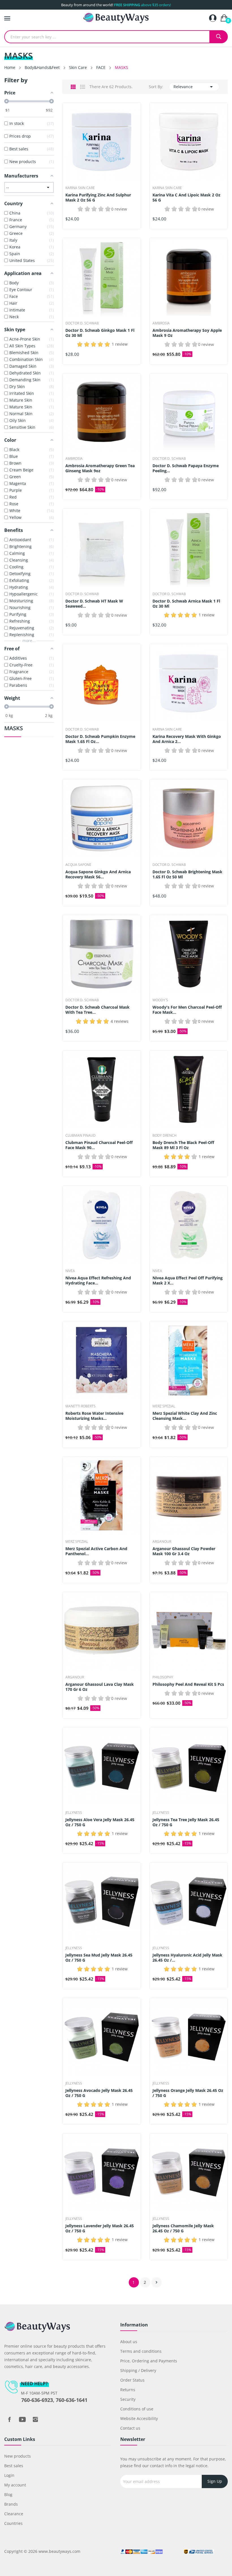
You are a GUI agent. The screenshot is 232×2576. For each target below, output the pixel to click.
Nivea (70, 1271)
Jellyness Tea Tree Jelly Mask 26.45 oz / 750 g (186, 1822)
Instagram (35, 2419)
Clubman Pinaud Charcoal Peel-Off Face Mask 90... (99, 1145)
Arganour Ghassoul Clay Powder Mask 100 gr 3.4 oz (184, 1551)
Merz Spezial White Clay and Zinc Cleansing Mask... (185, 1416)
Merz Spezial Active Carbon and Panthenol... (96, 1551)
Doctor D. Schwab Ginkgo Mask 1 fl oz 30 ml (100, 333)
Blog (8, 2494)
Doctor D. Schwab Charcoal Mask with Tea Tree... (97, 1010)
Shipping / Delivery (138, 2370)
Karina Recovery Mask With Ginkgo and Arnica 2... (187, 739)
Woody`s (160, 1000)
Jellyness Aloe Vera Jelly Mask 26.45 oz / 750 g (100, 1822)
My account (15, 2485)
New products (18, 2456)
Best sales (14, 2466)
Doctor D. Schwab (82, 323)
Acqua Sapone (78, 865)
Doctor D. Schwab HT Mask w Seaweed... (94, 604)
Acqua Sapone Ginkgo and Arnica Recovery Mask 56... (98, 874)
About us (129, 2342)
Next (156, 2282)
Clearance (14, 2514)
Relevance (194, 87)
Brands (11, 2504)
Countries (13, 2523)
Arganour (162, 1542)
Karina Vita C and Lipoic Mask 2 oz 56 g (186, 198)
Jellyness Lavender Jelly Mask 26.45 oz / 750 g (100, 2228)
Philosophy (163, 1677)
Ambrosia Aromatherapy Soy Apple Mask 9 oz (187, 333)
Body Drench (165, 1136)
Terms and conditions (141, 2351)
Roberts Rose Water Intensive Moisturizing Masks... (94, 1416)
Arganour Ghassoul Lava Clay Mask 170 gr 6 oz (100, 1687)
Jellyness (74, 1813)
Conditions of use (137, 2409)
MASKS (14, 729)
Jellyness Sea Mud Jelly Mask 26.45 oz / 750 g (99, 1958)
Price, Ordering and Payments (149, 2361)
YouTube (22, 2419)
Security (128, 2399)
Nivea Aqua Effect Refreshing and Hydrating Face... (98, 1281)
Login (9, 2475)
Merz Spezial (164, 1406)
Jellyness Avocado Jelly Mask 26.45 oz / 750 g (99, 2093)
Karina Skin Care (80, 188)
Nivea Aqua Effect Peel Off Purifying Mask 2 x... (188, 1281)
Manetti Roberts (80, 1406)
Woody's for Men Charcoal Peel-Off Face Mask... (187, 1010)
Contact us (130, 2428)
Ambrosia (161, 323)
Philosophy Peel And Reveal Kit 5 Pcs (188, 1684)
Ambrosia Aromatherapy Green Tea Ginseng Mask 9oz (100, 468)
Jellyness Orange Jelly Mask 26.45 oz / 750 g (188, 2093)
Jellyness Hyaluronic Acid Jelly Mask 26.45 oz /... (187, 1958)
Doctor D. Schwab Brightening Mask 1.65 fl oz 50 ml (187, 874)
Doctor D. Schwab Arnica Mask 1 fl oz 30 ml (186, 604)
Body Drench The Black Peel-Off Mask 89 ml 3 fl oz (183, 1145)
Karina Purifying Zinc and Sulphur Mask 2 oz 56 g (98, 198)
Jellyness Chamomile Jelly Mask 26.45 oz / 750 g (183, 2228)
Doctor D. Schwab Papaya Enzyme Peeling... (186, 468)
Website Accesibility (139, 2418)
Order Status (132, 2380)
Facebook (9, 2419)
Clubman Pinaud (80, 1136)
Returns (128, 2390)
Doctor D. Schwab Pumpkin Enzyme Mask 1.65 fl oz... (100, 739)
